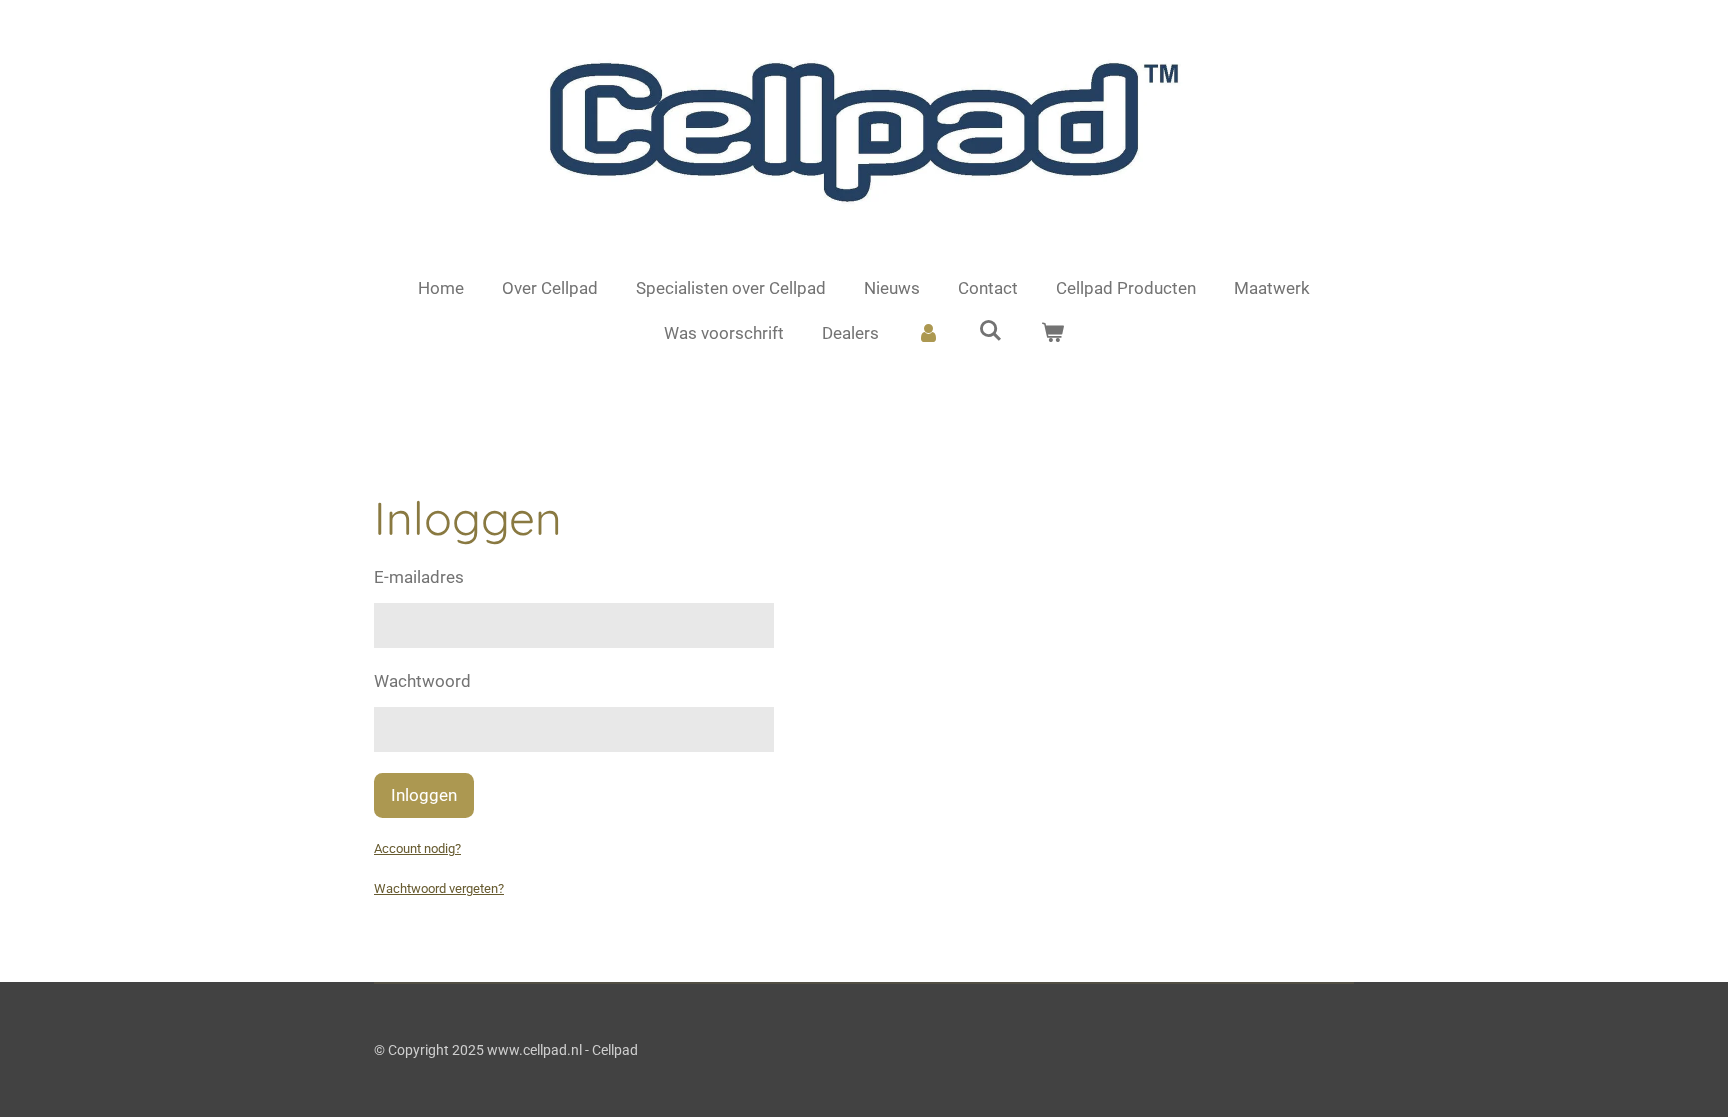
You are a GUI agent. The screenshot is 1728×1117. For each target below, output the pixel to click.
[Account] (929, 334)
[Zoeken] (991, 331)
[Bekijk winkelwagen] (1052, 334)
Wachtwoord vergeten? (439, 888)
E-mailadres (419, 577)
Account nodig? (417, 848)
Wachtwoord (422, 681)
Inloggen (424, 795)
